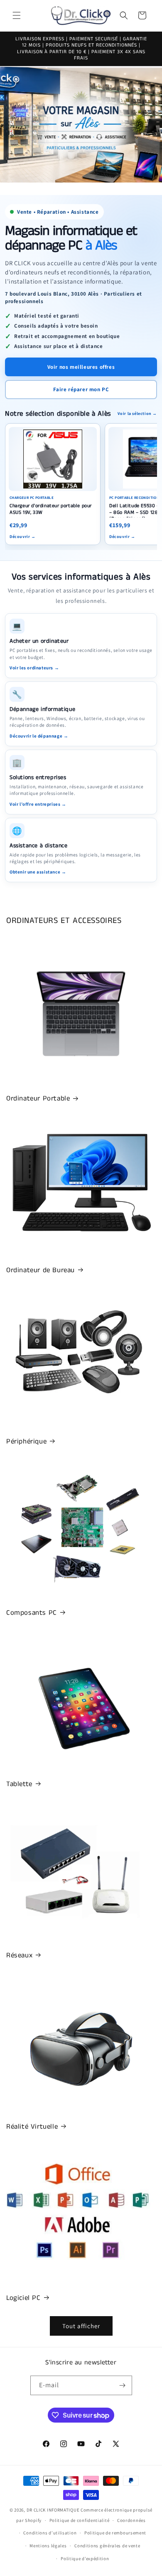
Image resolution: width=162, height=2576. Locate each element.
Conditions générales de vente (107, 2546)
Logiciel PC (23, 2298)
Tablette (19, 1784)
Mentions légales (48, 2546)
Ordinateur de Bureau (40, 1270)
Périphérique (26, 1441)
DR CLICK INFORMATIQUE (53, 2510)
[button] (17, 15)
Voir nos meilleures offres (81, 367)
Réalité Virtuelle (32, 2127)
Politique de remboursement (115, 2533)
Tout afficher (81, 2326)
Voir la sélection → (137, 413)
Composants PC (32, 1613)
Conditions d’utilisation (50, 2533)
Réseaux (19, 1955)
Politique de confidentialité (80, 2520)
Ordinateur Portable (38, 1098)
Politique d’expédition (85, 2559)
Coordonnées (131, 2520)
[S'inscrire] (123, 2385)
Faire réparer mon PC (81, 389)
